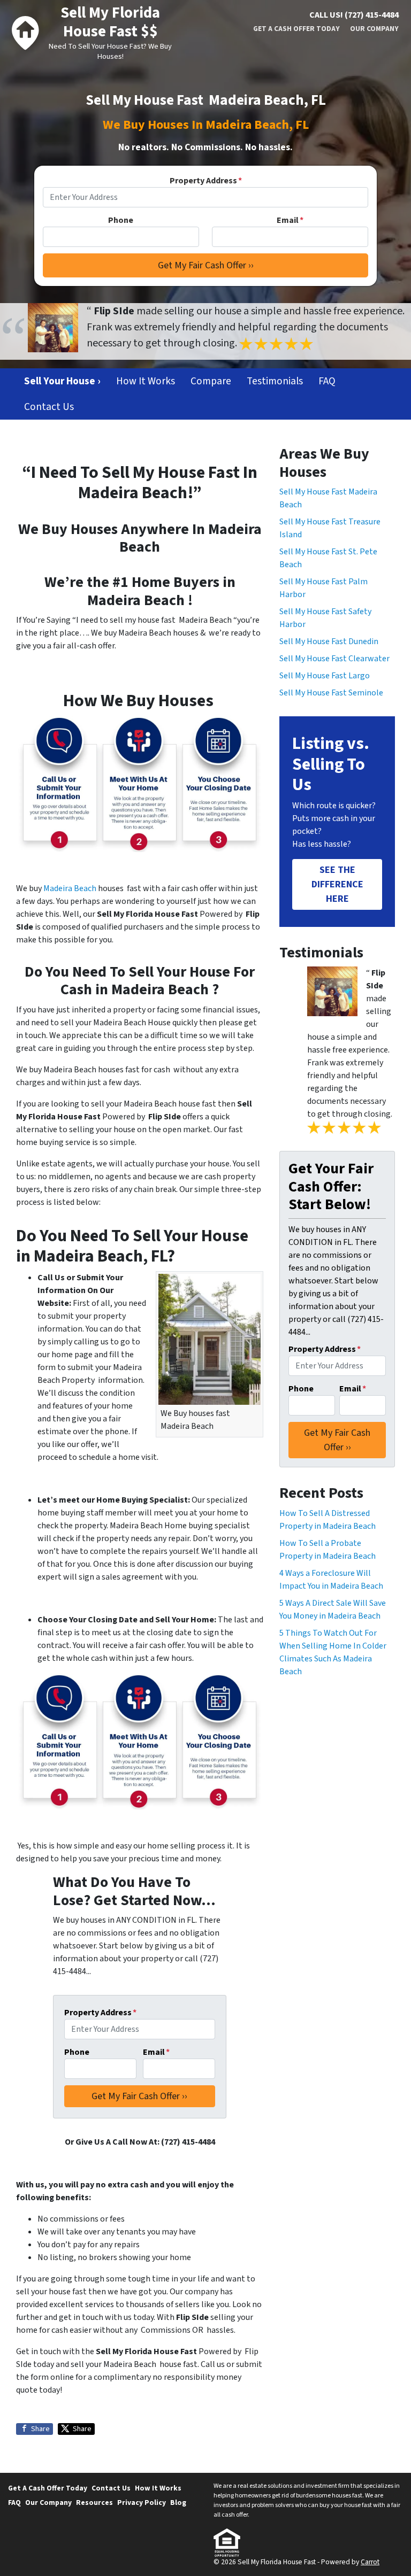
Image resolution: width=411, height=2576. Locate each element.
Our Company (374, 29)
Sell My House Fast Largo (325, 676)
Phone (121, 220)
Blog (178, 2502)
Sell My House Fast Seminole (331, 693)
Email (290, 220)
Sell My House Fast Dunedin (329, 641)
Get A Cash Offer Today (296, 29)
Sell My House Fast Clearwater (334, 659)
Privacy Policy (142, 2502)
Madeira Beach (70, 888)
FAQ (327, 381)
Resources (94, 2502)
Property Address (206, 181)
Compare (211, 381)
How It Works (146, 381)
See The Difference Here (337, 884)
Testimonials (275, 381)
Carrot (370, 2562)
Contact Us (49, 407)
